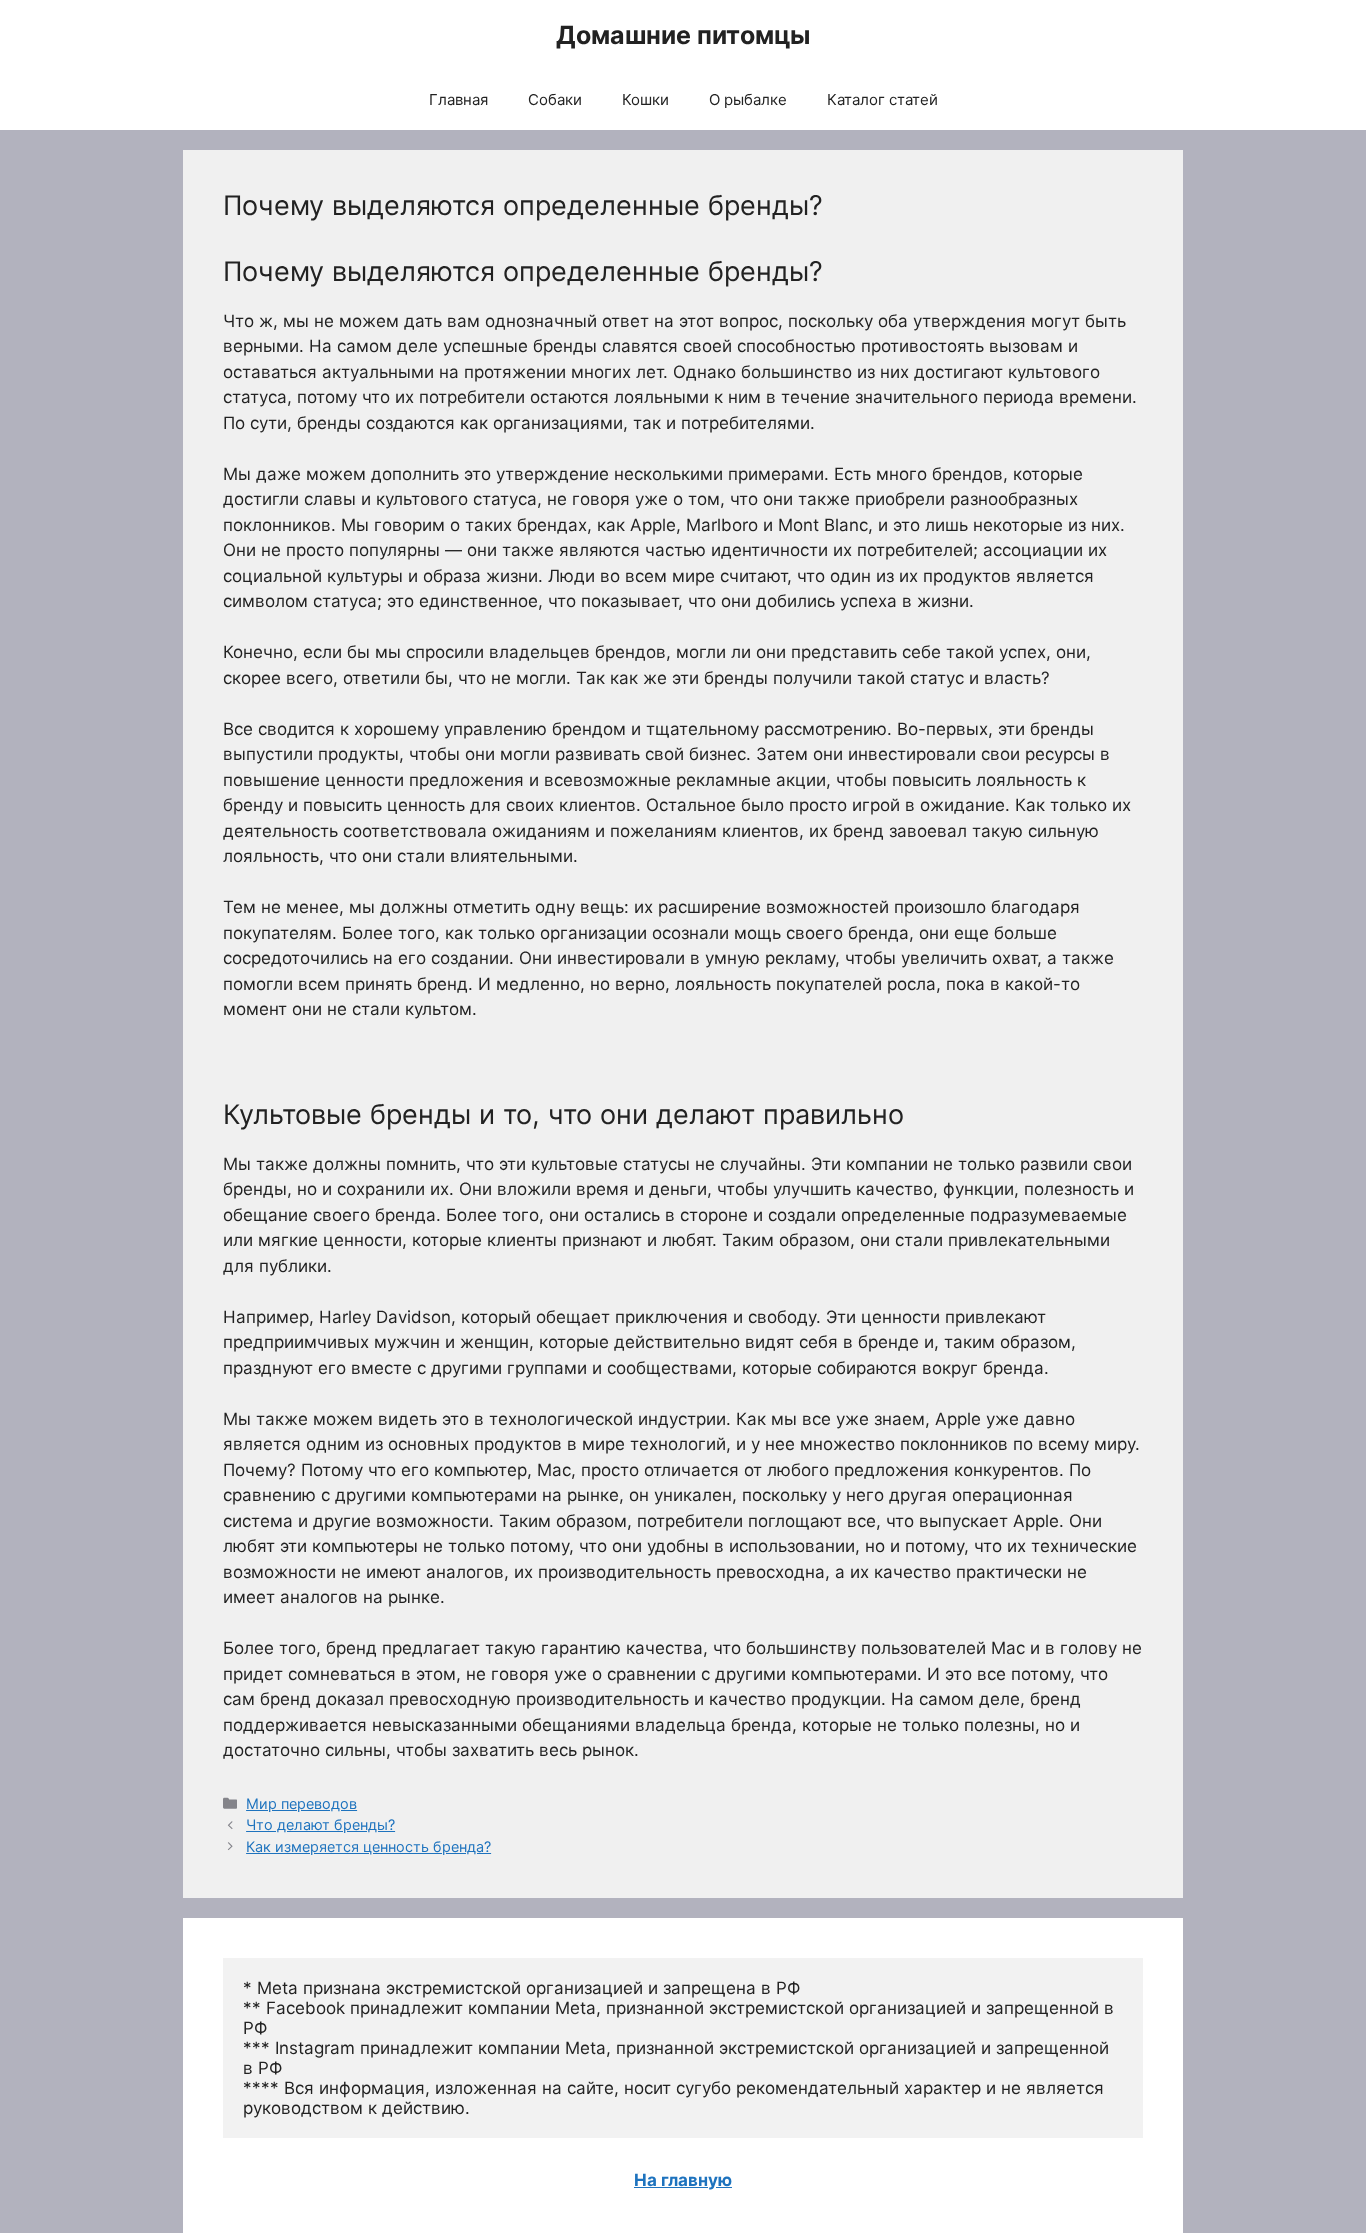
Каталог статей (882, 99)
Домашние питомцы (683, 35)
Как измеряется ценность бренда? (368, 1846)
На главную (683, 2180)
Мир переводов (301, 1803)
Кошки (645, 99)
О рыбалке (748, 99)
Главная (458, 99)
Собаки (555, 99)
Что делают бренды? (320, 1824)
